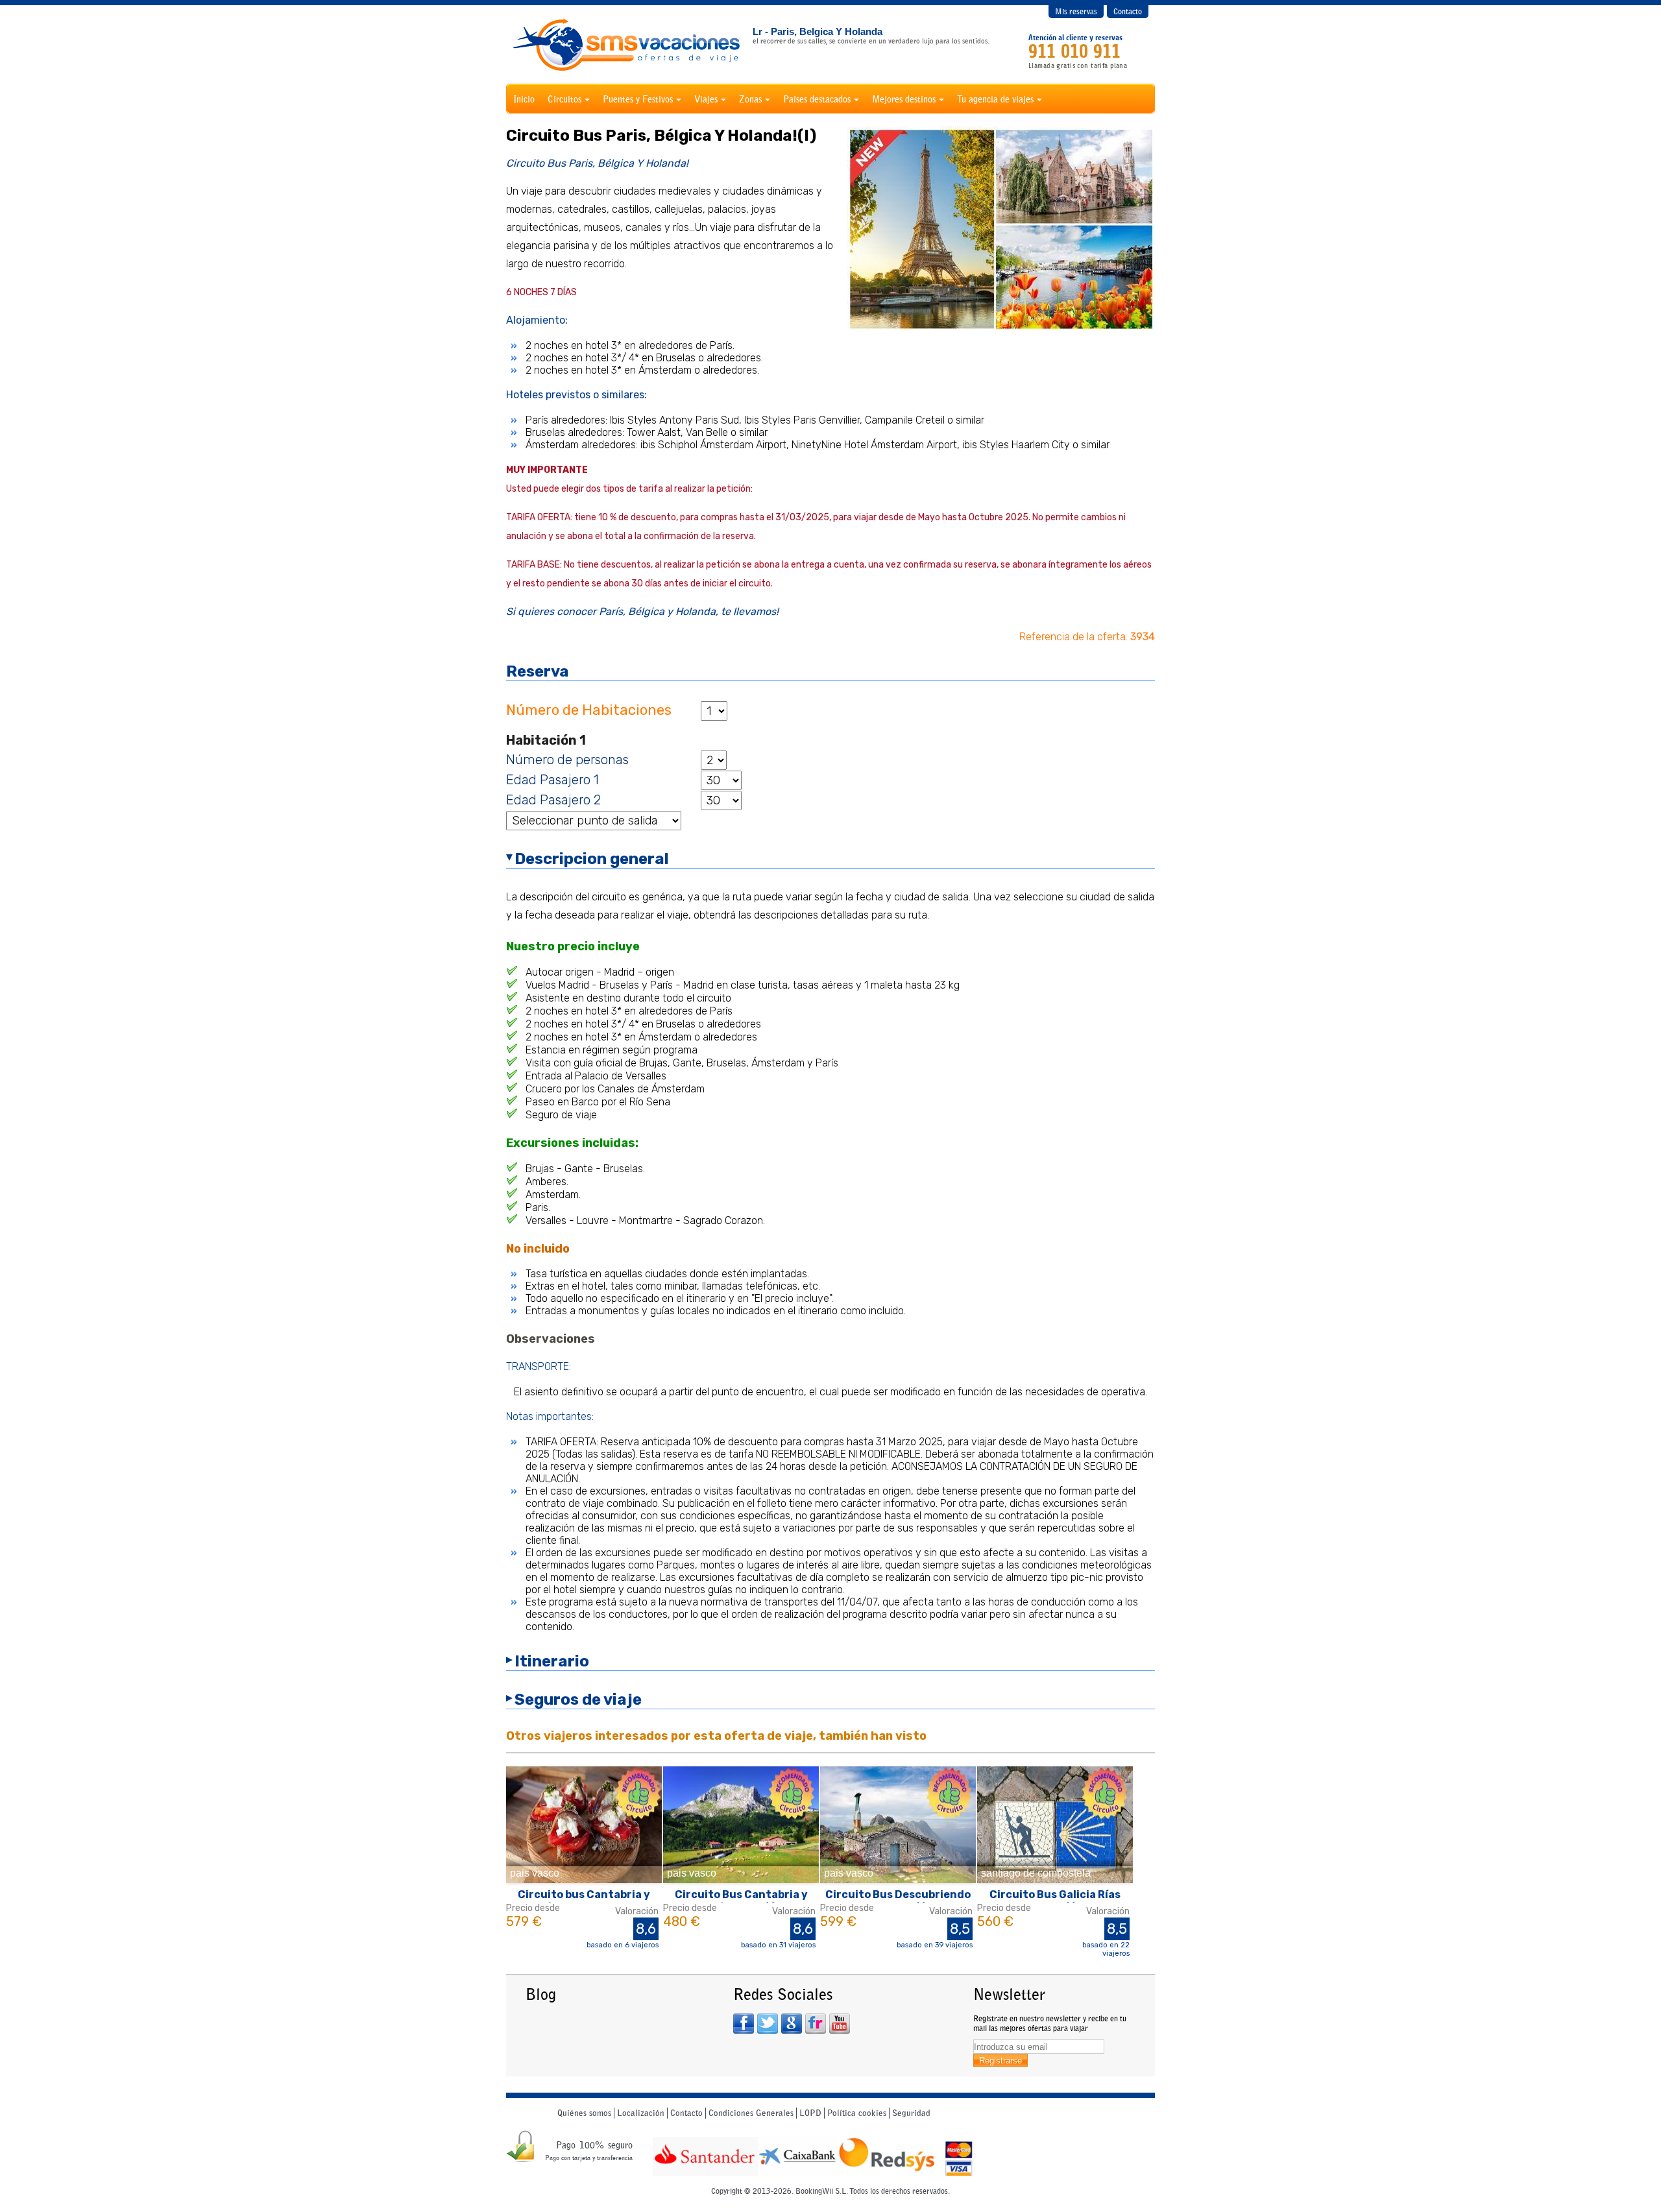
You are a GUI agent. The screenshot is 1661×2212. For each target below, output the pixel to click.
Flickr (816, 2024)
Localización (641, 2113)
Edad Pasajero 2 (553, 800)
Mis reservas (1076, 11)
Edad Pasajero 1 (552, 780)
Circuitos (564, 99)
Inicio (524, 99)
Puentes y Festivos (638, 99)
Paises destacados (817, 99)
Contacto (1128, 11)
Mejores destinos (904, 99)
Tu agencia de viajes (995, 99)
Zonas (750, 99)
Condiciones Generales (751, 2113)
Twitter (768, 2024)
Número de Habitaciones (589, 710)
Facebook (744, 2024)
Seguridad (911, 2113)
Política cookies (857, 2113)
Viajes (706, 99)
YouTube (840, 2024)
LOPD (810, 2113)
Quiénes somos (584, 2113)
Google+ (792, 2024)
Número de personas (567, 760)
